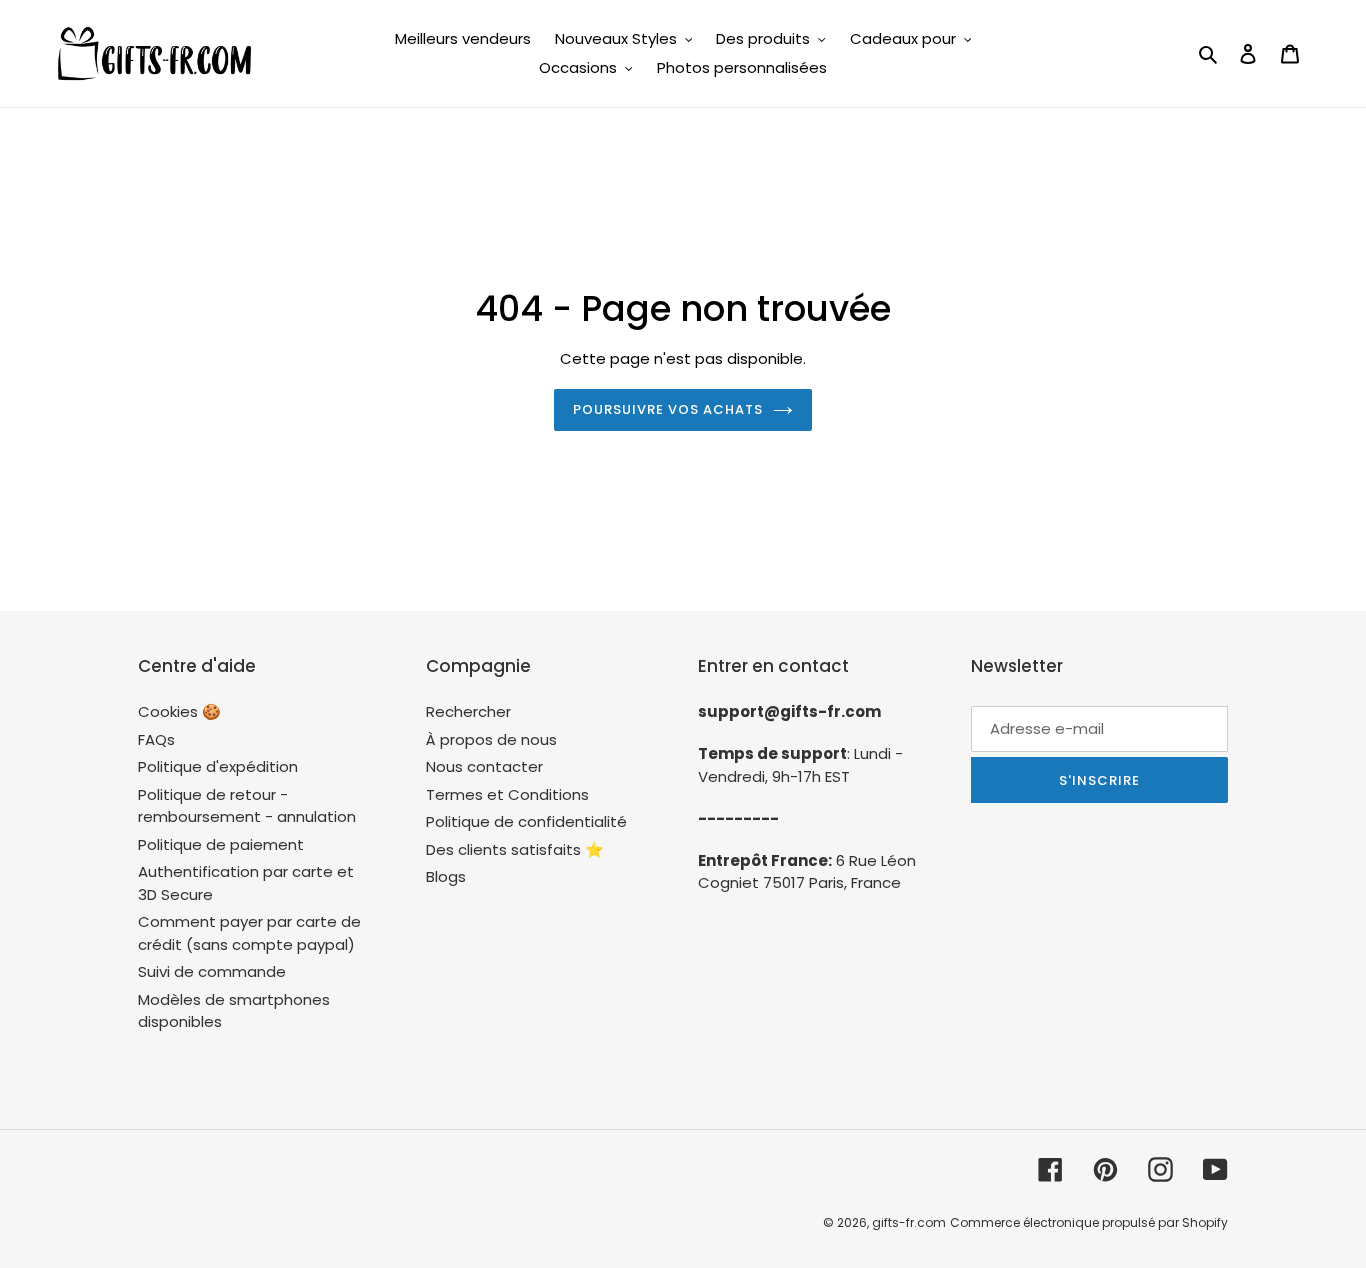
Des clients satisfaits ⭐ (515, 849)
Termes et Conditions (507, 794)
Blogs (446, 876)
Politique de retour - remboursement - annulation (247, 806)
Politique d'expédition (218, 766)
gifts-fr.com (909, 1222)
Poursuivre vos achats (668, 409)
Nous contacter (484, 766)
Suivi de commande (212, 971)
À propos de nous (491, 739)
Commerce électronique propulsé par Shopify (1089, 1222)
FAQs (156, 739)
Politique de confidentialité (526, 821)
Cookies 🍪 (179, 711)
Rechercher (468, 711)
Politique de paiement (221, 844)
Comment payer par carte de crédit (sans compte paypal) (249, 933)
